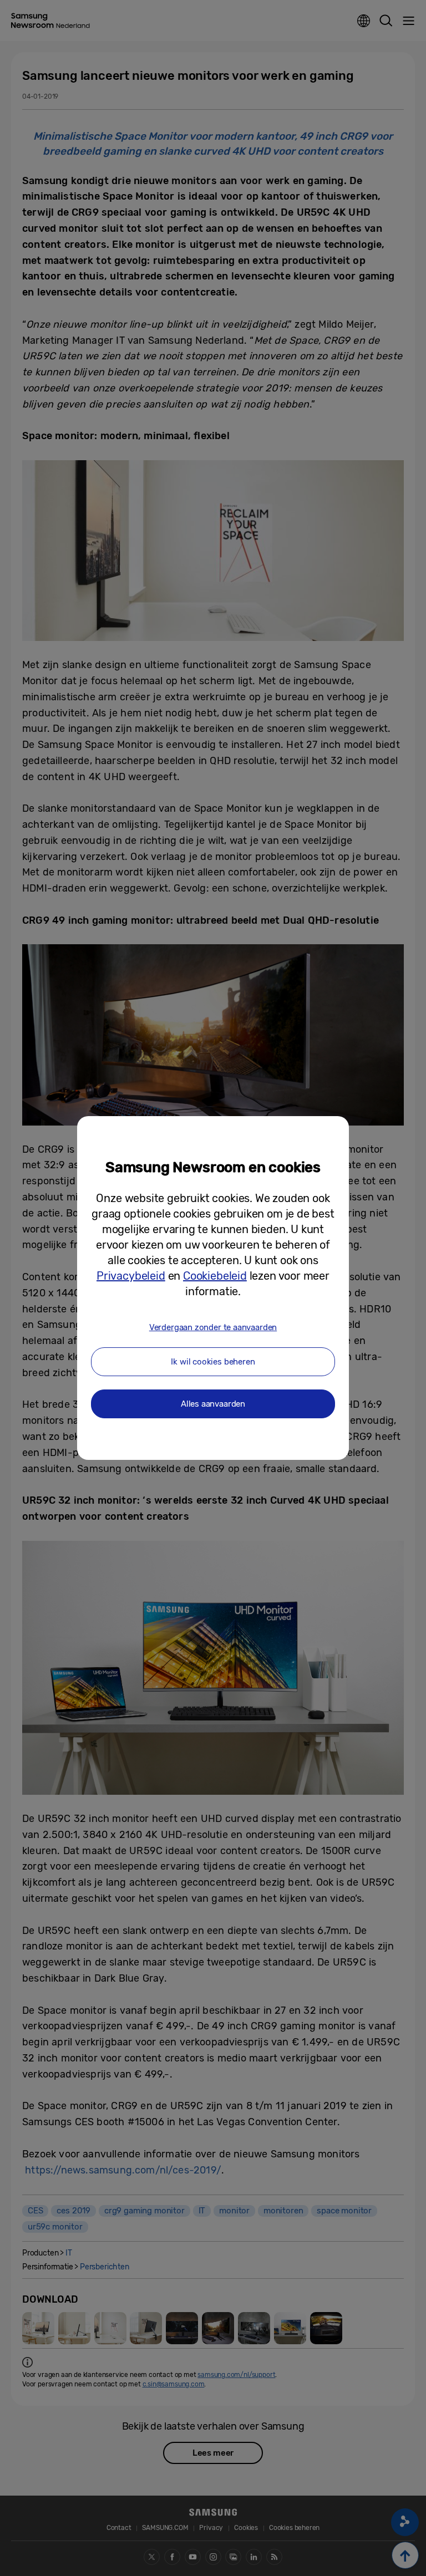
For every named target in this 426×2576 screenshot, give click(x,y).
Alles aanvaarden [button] (213, 1404)
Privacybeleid (131, 1276)
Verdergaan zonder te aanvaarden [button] (213, 1327)
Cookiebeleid (215, 1276)
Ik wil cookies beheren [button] (213, 1362)
